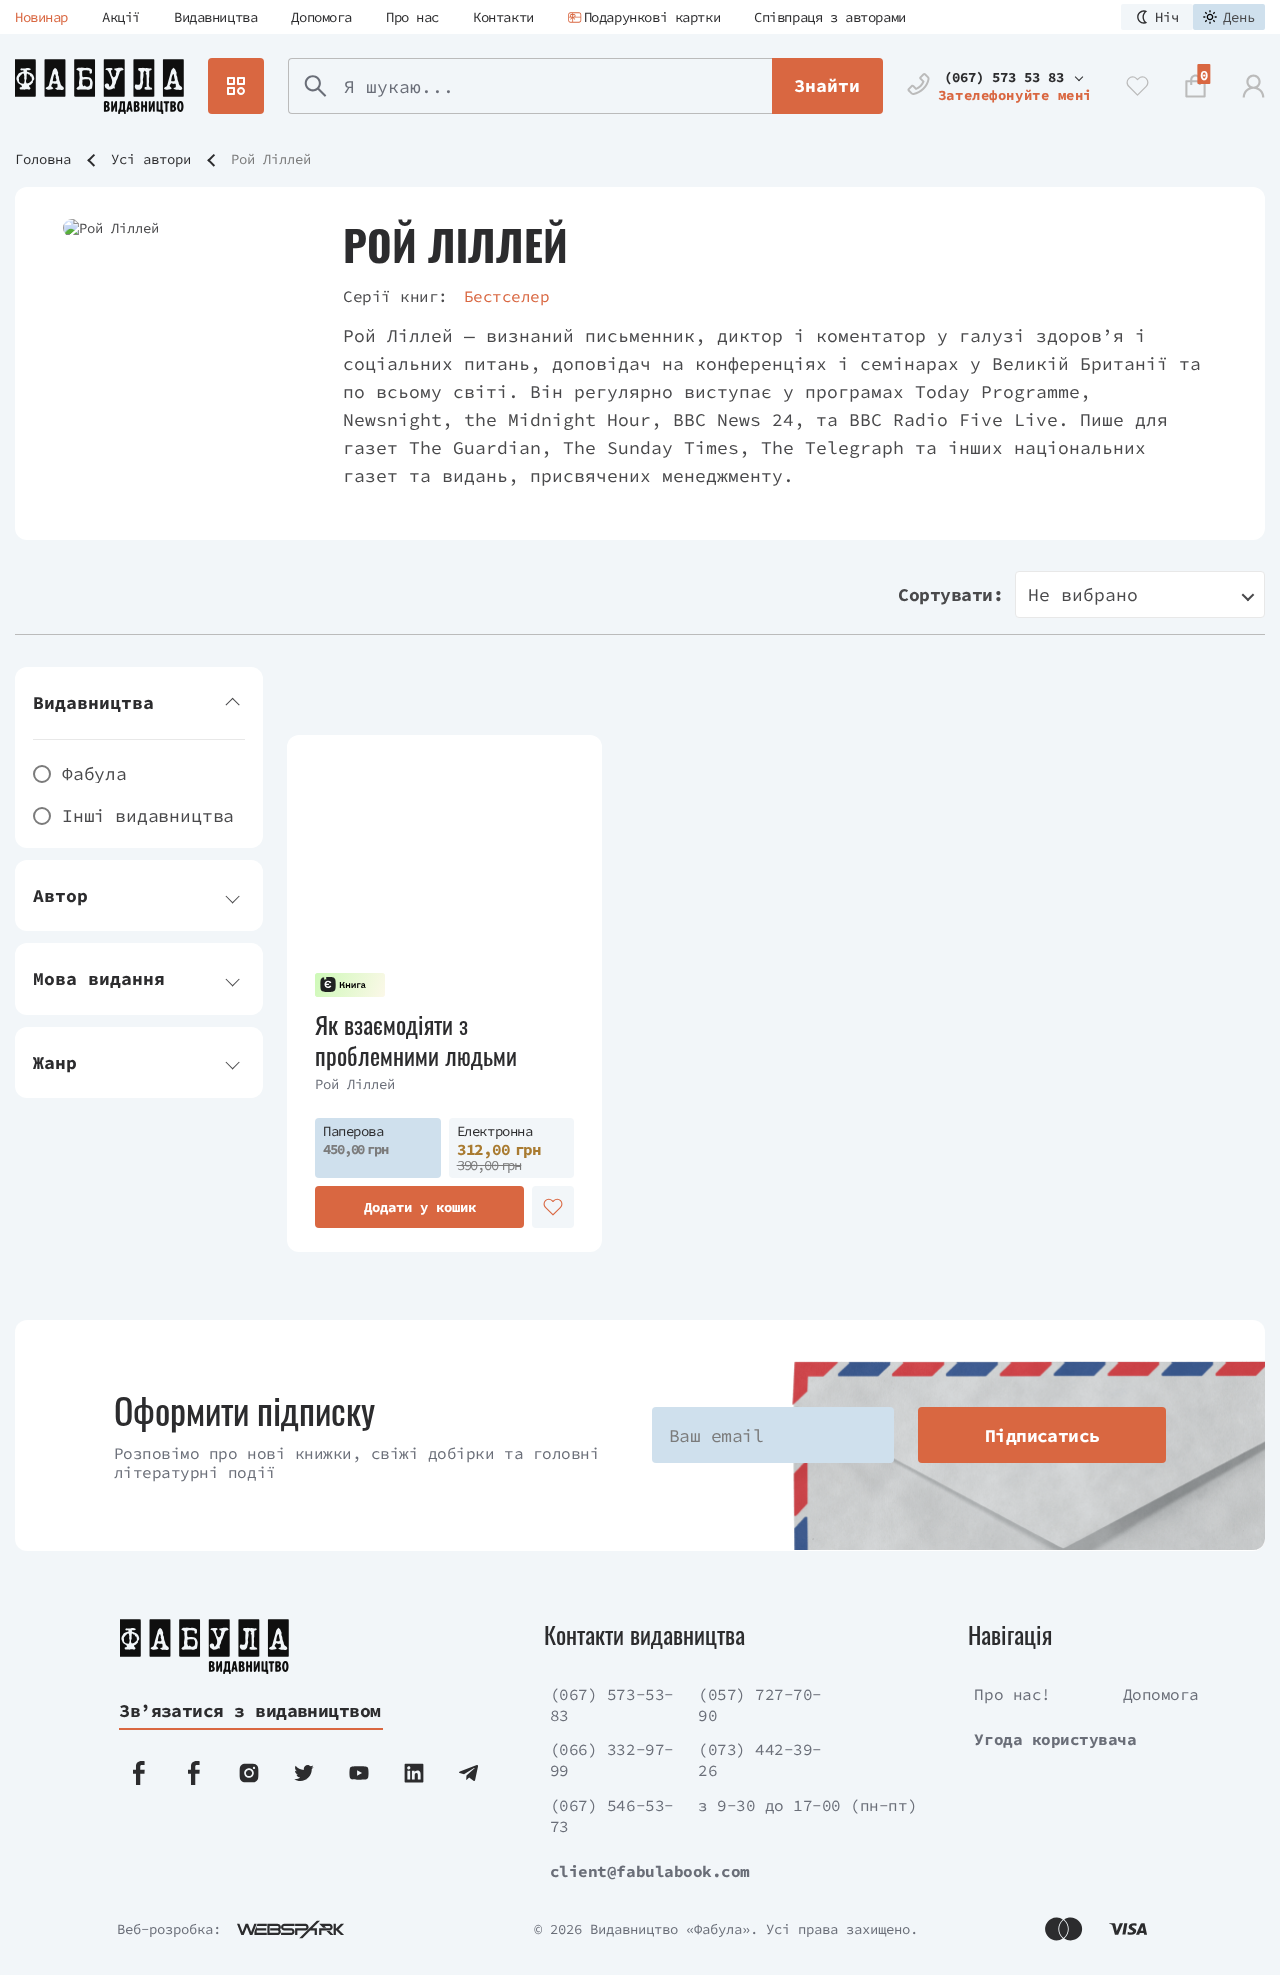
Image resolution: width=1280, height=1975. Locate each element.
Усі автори (151, 159)
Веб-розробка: (169, 1929)
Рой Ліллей (355, 1084)
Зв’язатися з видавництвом (250, 1710)
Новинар (41, 17)
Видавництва (215, 17)
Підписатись (1042, 1435)
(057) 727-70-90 (760, 1704)
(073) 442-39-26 (760, 1759)
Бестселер (507, 296)
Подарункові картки (652, 17)
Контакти (503, 17)
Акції (121, 17)
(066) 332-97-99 (612, 1759)
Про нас (412, 17)
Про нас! (1012, 1694)
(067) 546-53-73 (612, 1815)
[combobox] (1140, 594)
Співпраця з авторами (830, 17)
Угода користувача (1055, 1739)
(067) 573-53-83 (612, 1704)
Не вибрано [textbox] (1083, 594)
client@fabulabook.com (650, 1871)
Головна (43, 159)
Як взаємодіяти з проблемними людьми (416, 1040)
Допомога (321, 17)
